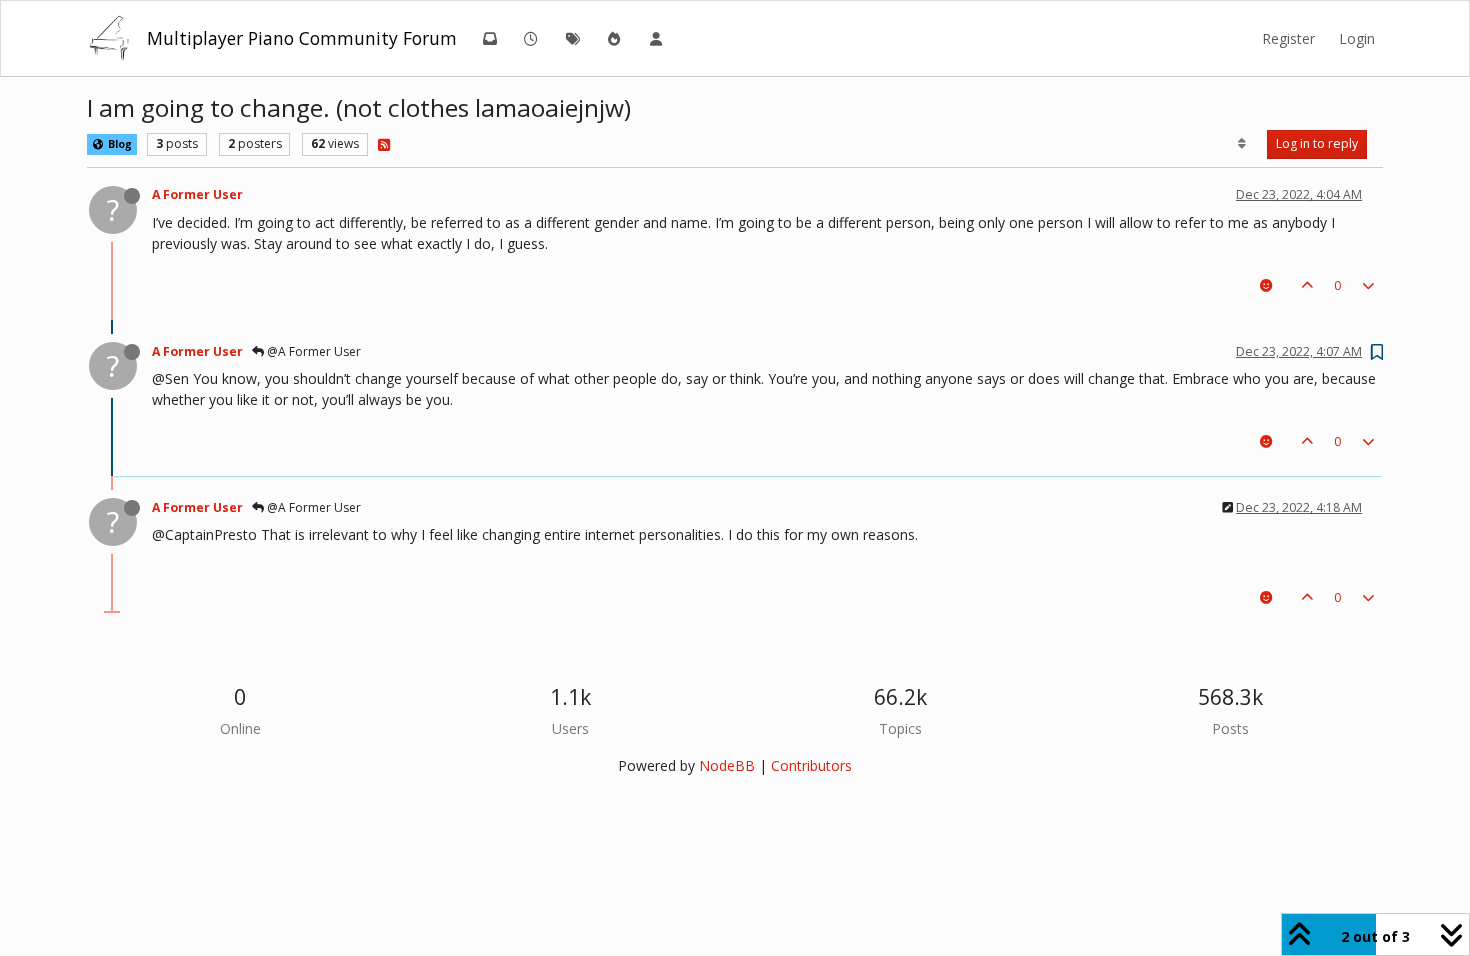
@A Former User (312, 351)
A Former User (197, 194)
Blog (118, 144)
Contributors (811, 765)
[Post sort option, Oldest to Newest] (1242, 144)
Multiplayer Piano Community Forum (302, 38)
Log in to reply (1317, 143)
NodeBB (727, 765)
